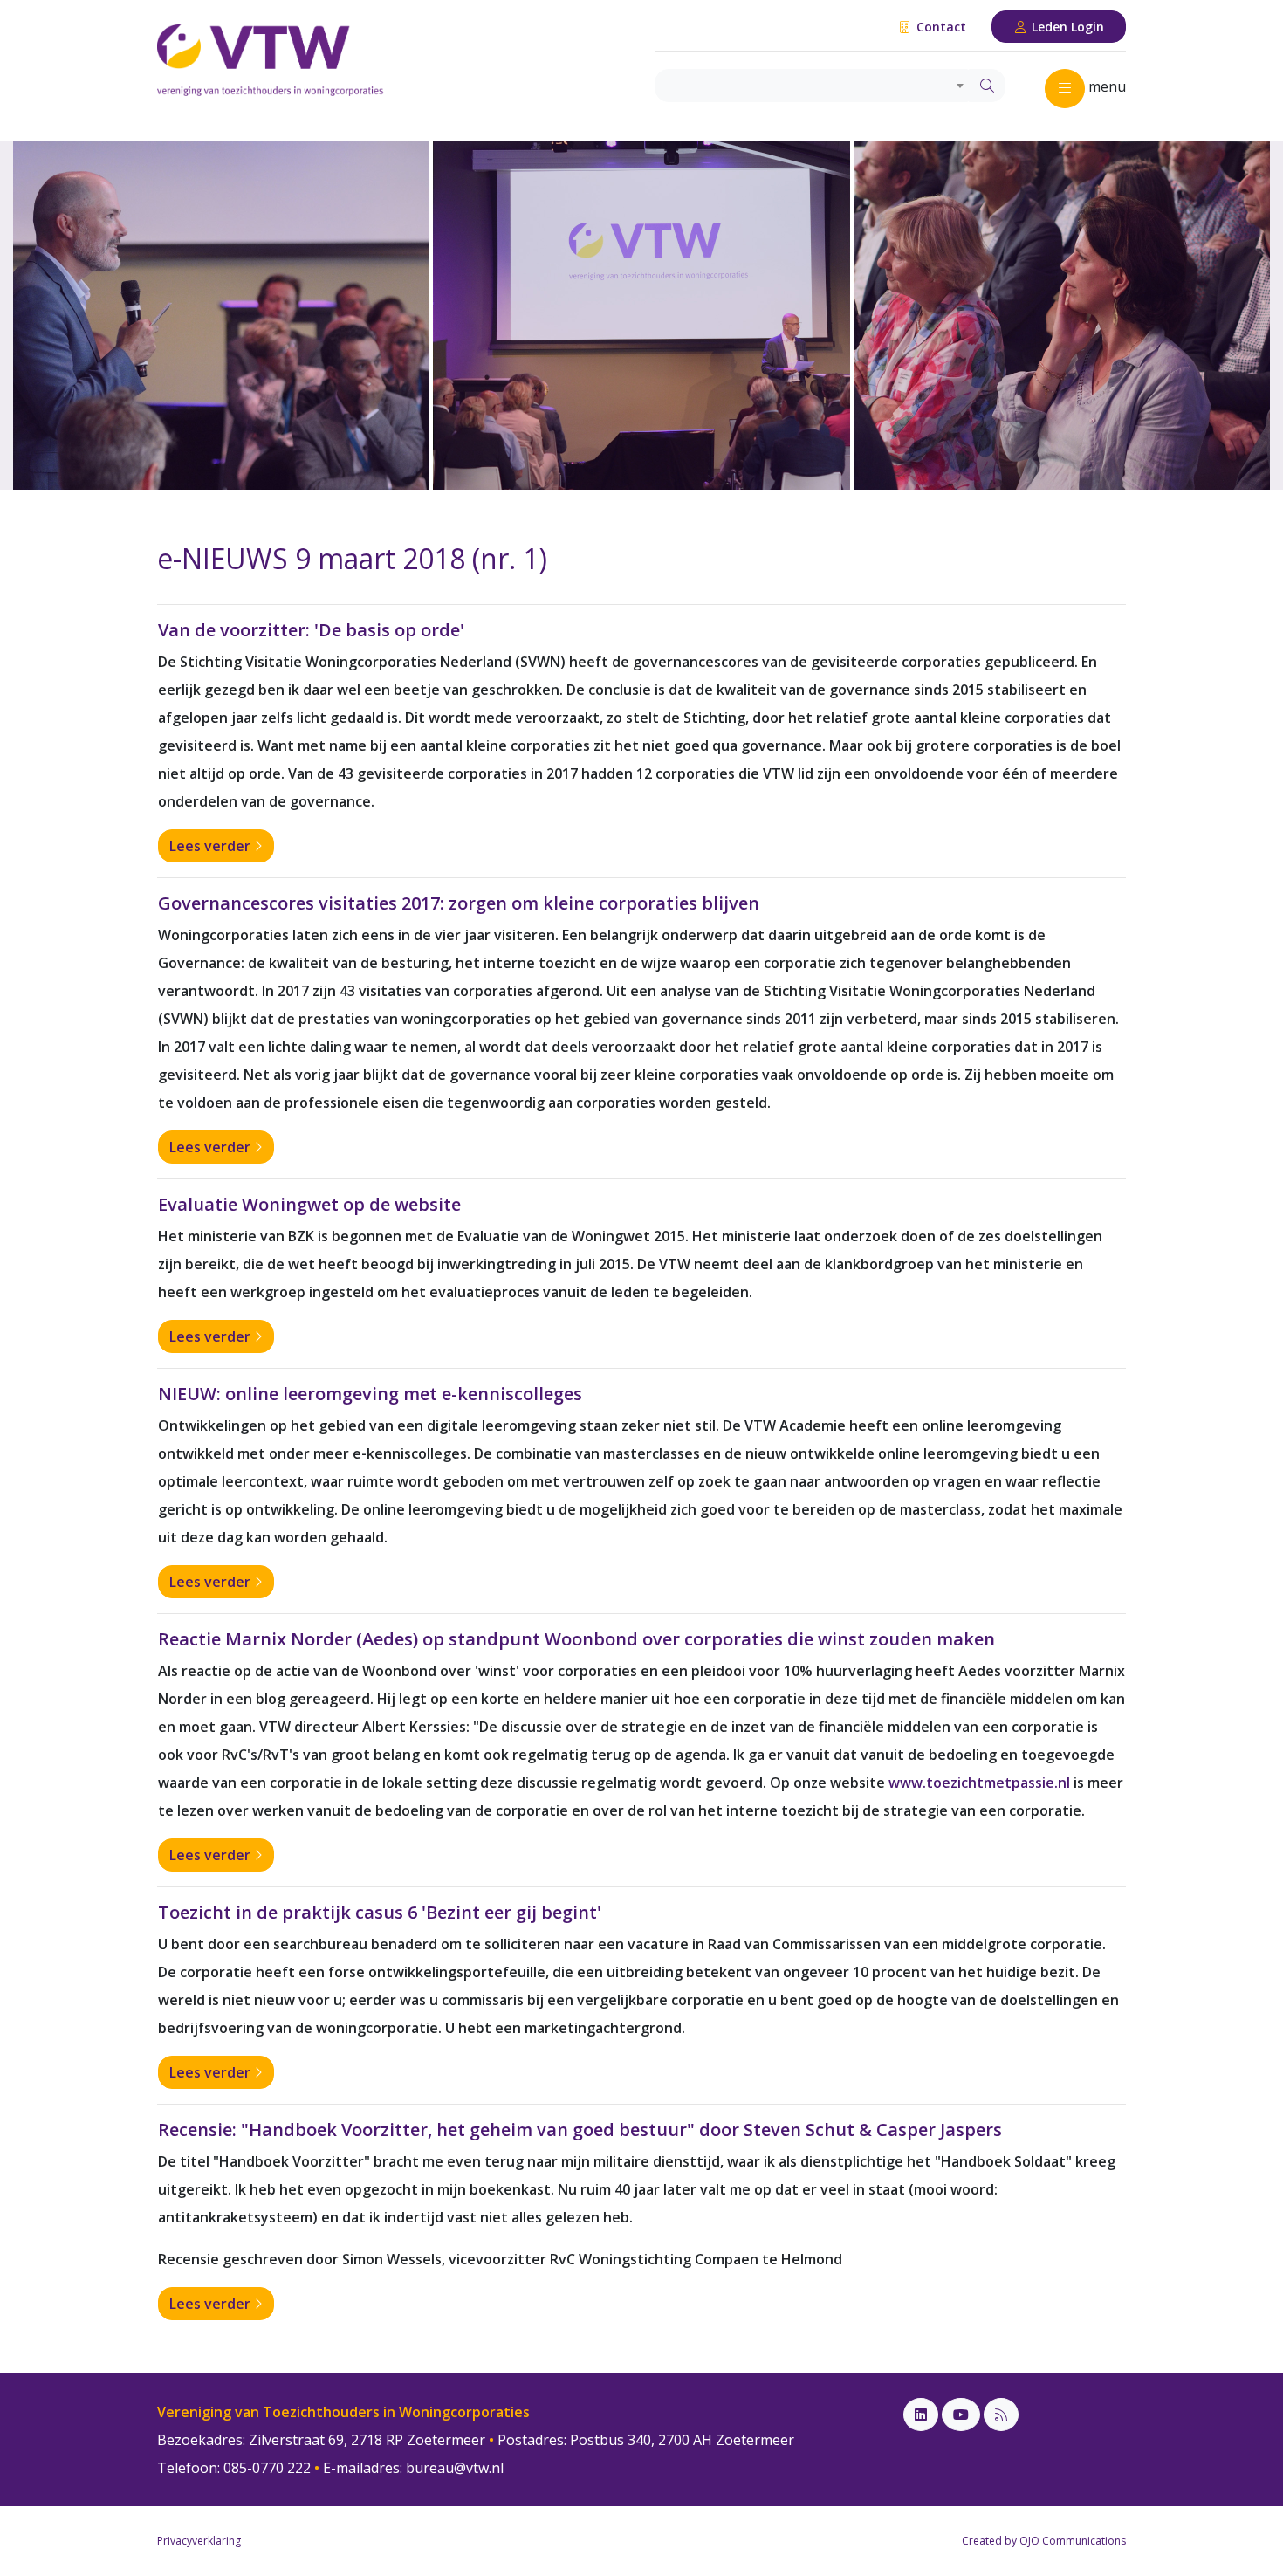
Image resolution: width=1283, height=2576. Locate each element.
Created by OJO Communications (1044, 2541)
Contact (940, 27)
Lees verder (212, 846)
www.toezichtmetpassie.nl (979, 1783)
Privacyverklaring (199, 2541)
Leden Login (1066, 27)
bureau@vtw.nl (455, 2468)
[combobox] (812, 86)
